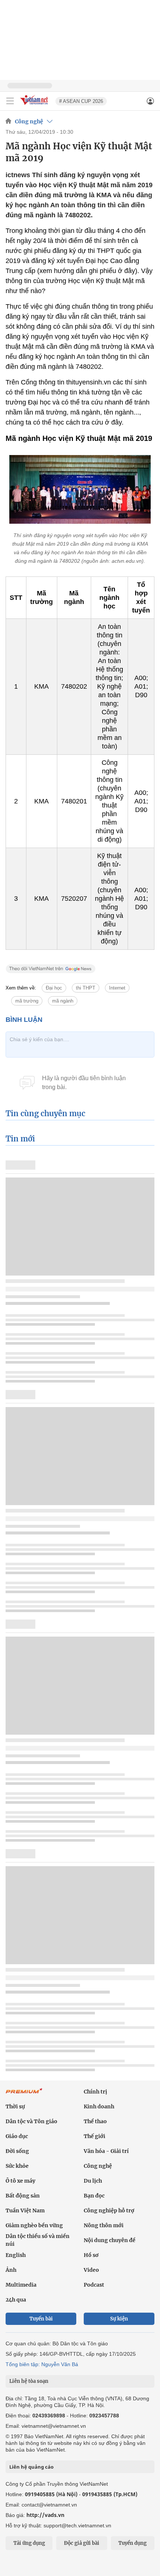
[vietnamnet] (35, 105)
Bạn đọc (94, 2196)
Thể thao (95, 2121)
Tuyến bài (41, 2319)
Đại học (54, 988)
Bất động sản (23, 2196)
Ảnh (11, 2270)
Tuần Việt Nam (25, 2210)
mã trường (27, 1001)
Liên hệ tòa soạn (29, 2381)
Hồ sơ (91, 2255)
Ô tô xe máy (20, 2181)
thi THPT (86, 988)
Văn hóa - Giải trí (106, 2151)
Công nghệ (29, 121)
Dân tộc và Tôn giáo (31, 2121)
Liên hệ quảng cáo (31, 2467)
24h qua (16, 2300)
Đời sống (17, 2151)
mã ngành (63, 1001)
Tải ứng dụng (29, 2543)
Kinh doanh (99, 2106)
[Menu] (10, 101)
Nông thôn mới (104, 2225)
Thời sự (15, 2106)
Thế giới (95, 2136)
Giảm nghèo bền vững (34, 2225)
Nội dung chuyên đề (110, 2240)
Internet (117, 988)
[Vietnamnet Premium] (24, 2095)
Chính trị (95, 2092)
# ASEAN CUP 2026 (81, 101)
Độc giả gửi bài (82, 2543)
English (16, 2255)
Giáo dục (17, 2136)
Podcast (94, 2285)
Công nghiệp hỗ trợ (109, 2210)
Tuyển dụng (132, 2543)
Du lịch (93, 2181)
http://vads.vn (45, 2515)
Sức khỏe (17, 2166)
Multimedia (21, 2285)
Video (91, 2270)
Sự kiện (119, 2319)
